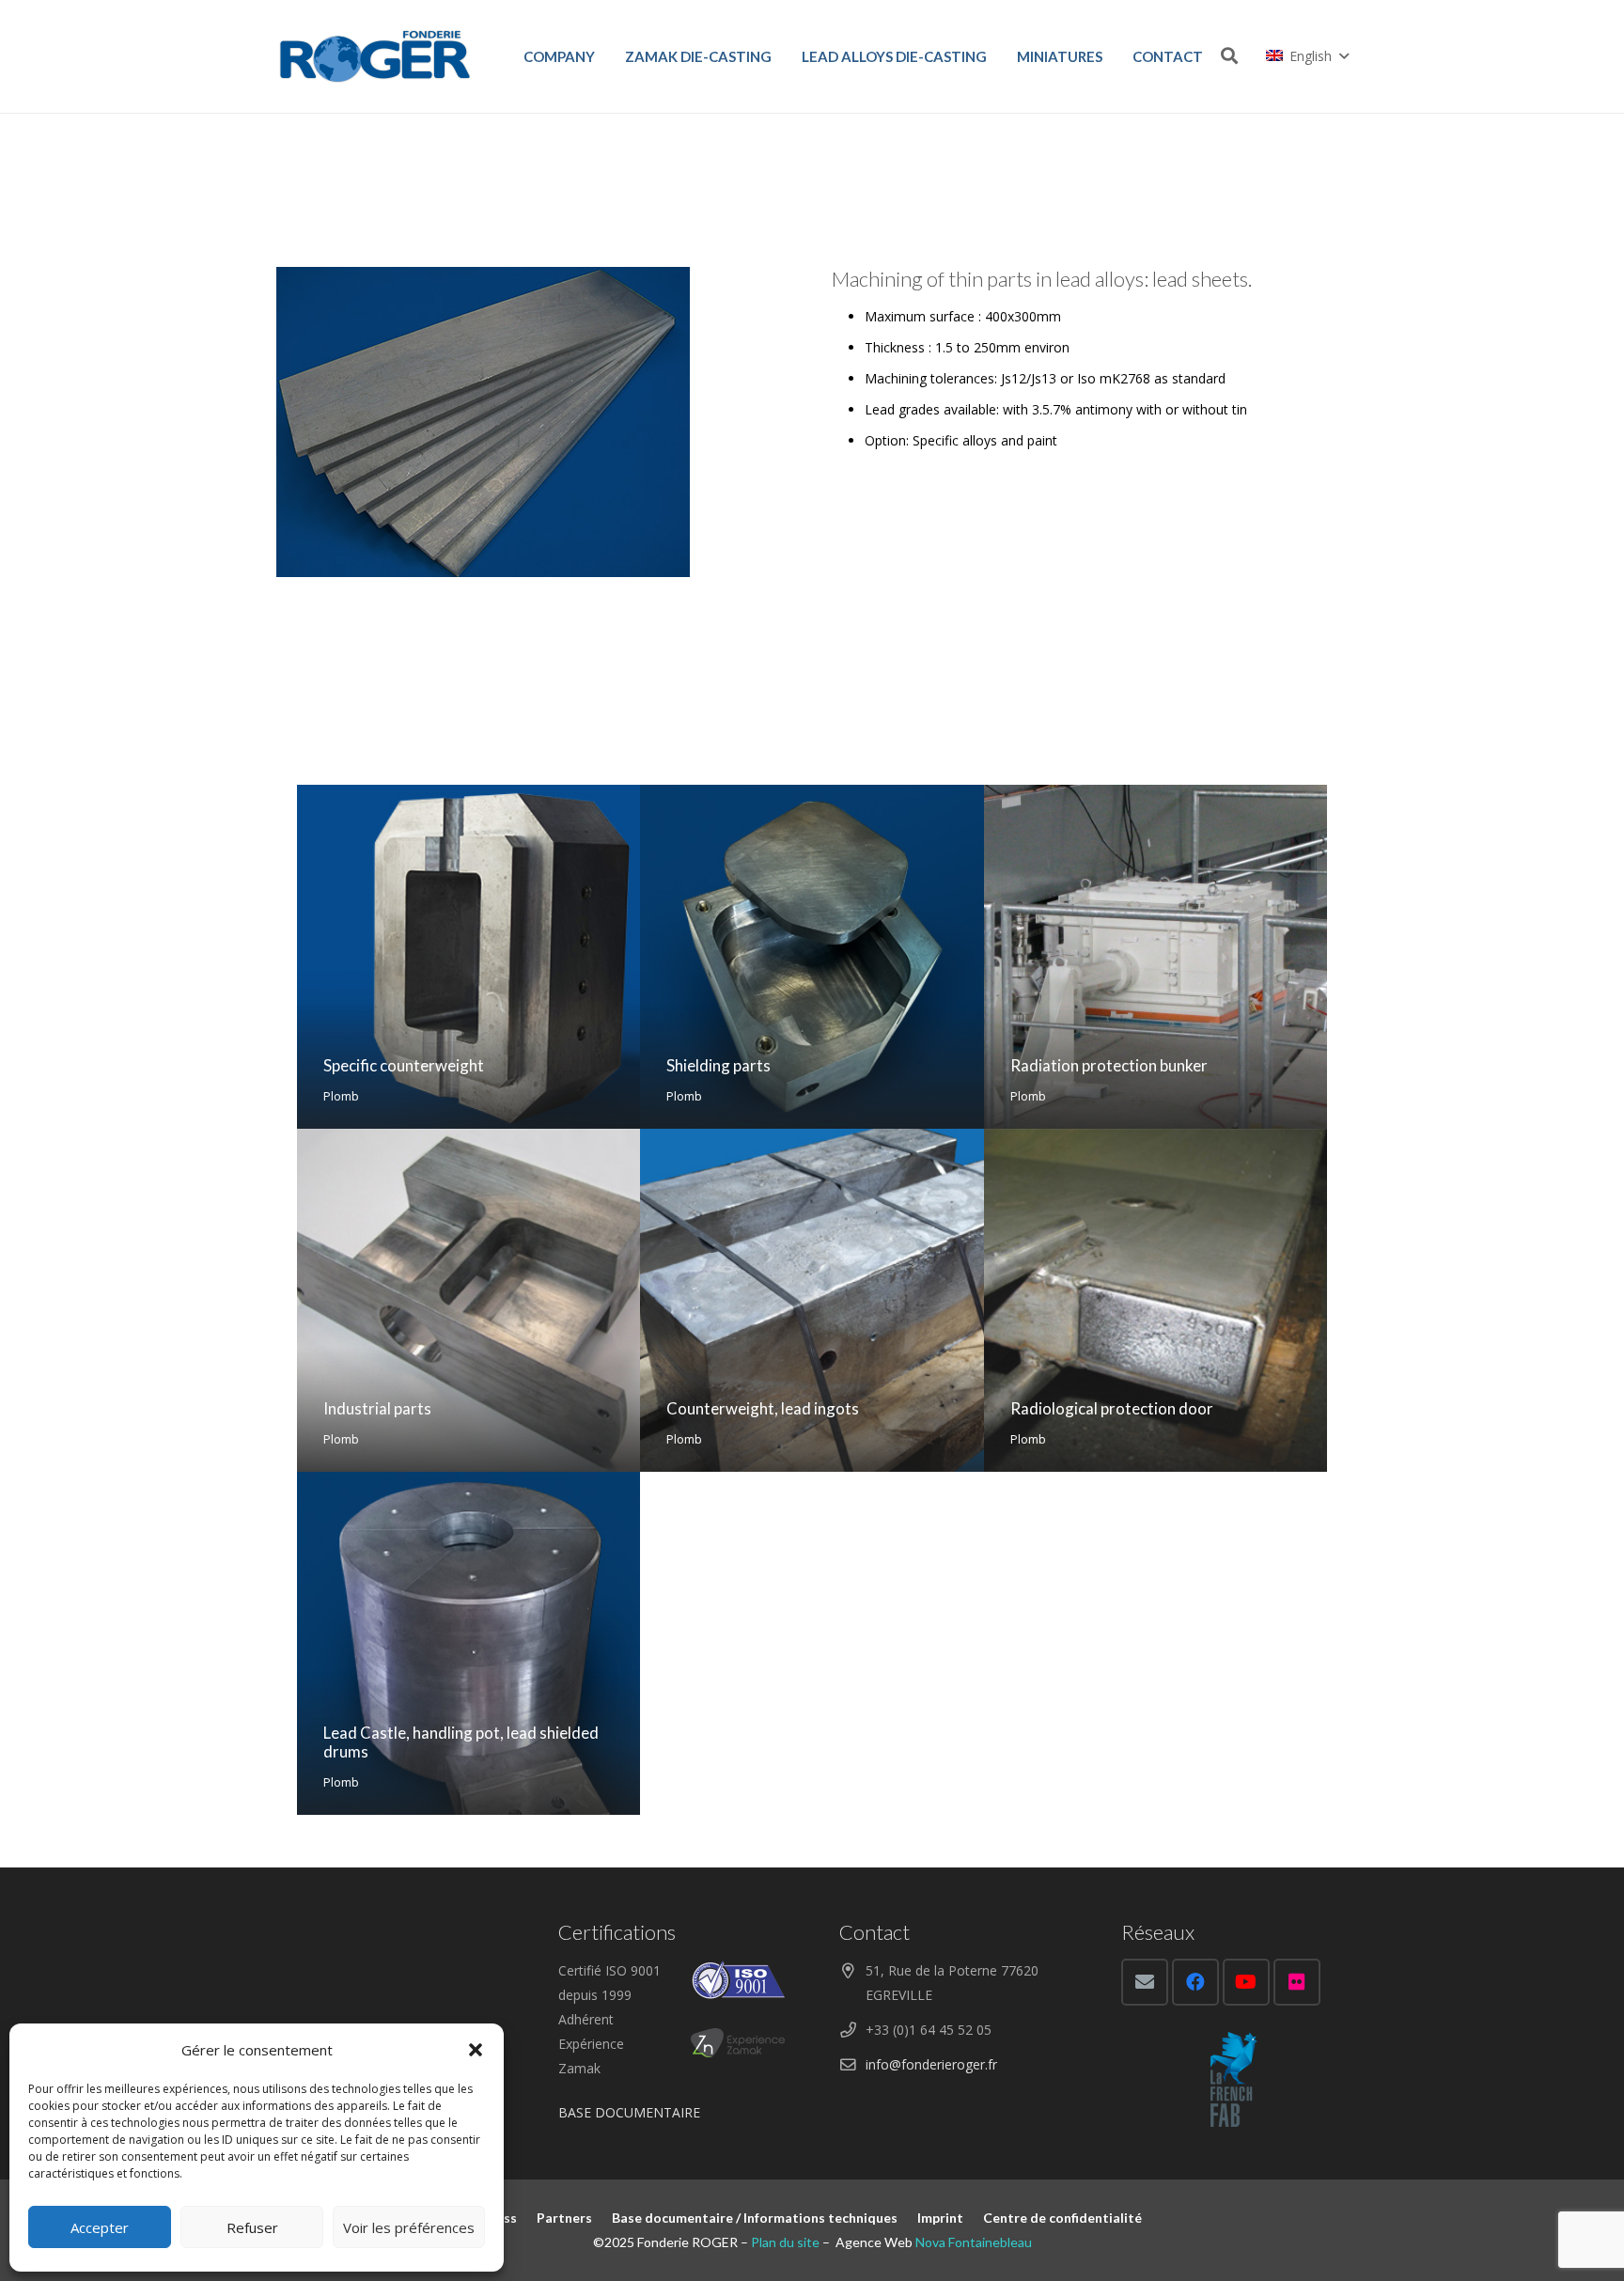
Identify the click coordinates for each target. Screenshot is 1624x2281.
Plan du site (785, 2242)
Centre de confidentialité (1062, 2218)
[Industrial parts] (468, 1300)
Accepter (100, 2227)
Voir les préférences (409, 2227)
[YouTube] (1246, 1982)
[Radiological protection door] (1156, 1300)
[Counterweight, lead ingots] (812, 1300)
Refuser (252, 2227)
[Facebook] (1195, 1982)
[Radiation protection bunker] (1156, 956)
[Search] (1229, 56)
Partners (564, 2218)
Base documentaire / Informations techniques (755, 2218)
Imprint (940, 2218)
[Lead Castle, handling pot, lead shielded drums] (468, 1643)
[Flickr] (1297, 1982)
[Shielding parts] (812, 956)
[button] (476, 2050)
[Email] (1145, 1982)
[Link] (375, 56)
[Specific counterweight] (468, 956)
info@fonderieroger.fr (931, 2064)
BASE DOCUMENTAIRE (629, 2112)
